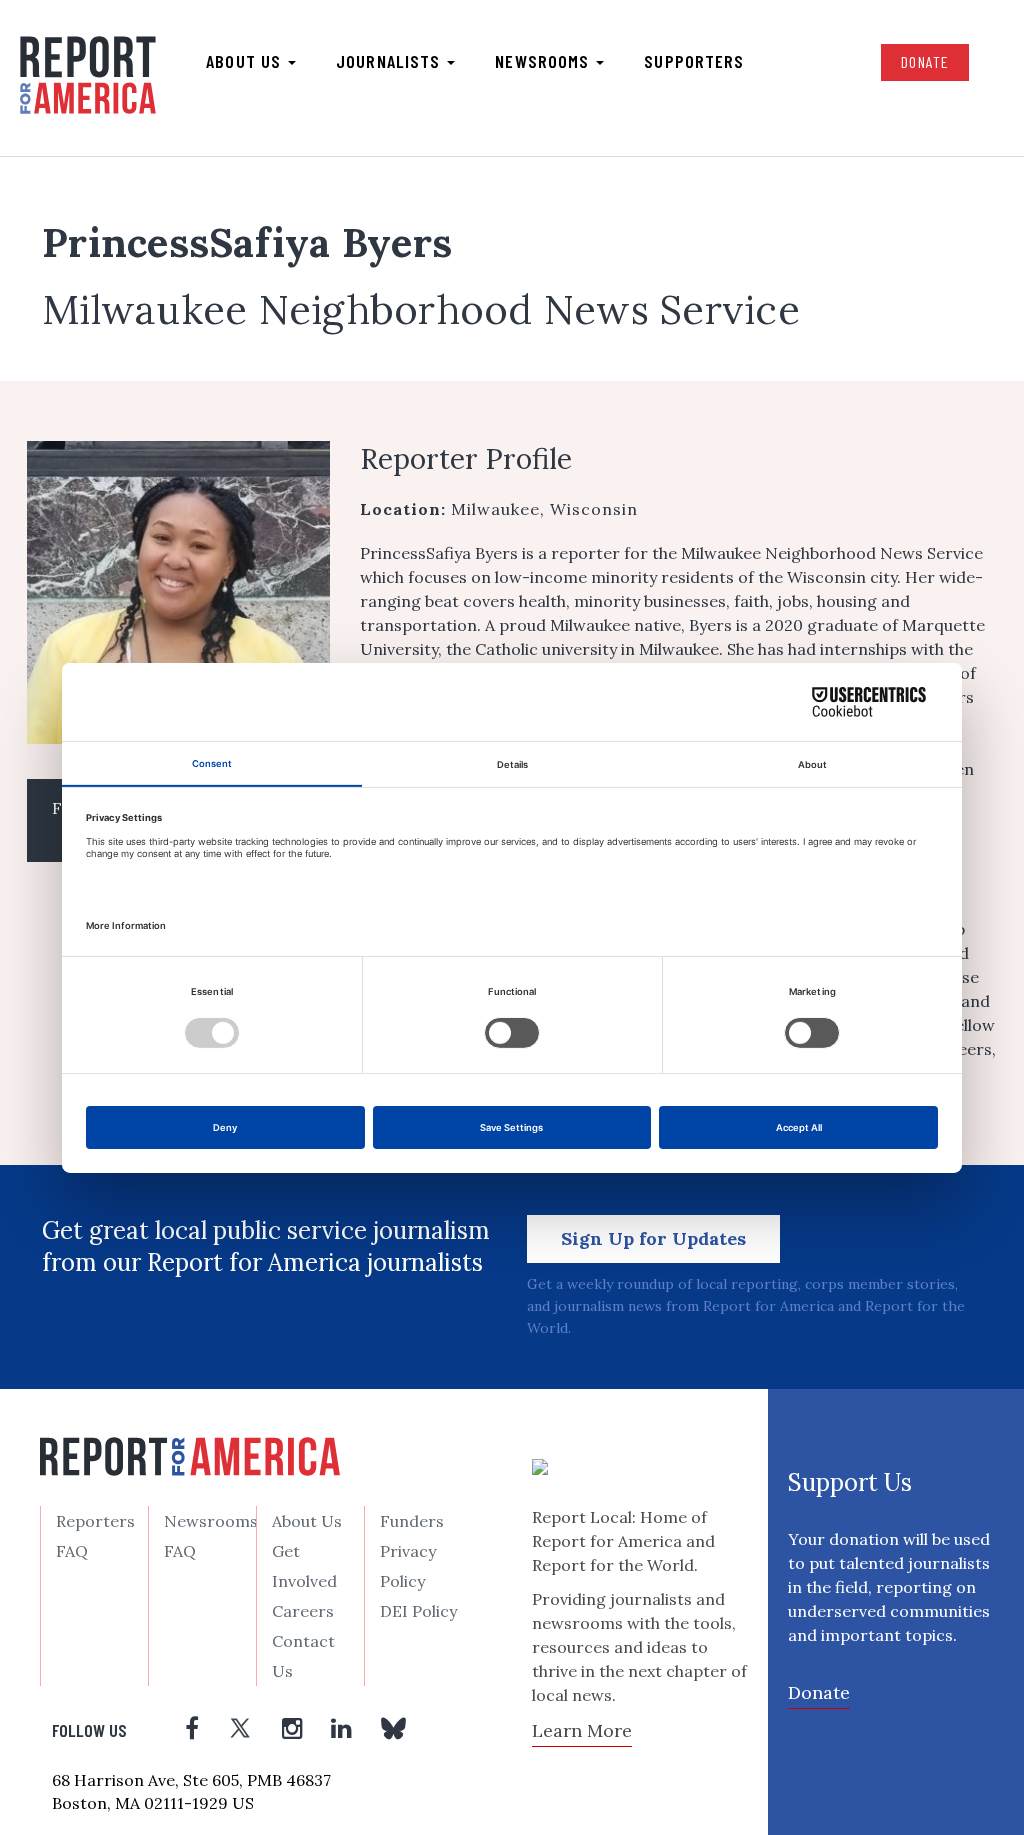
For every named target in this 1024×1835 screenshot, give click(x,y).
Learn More (582, 1730)
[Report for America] (88, 76)
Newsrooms (544, 61)
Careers (303, 1611)
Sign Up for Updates (653, 1238)
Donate (925, 61)
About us (246, 61)
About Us (307, 1521)
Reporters (95, 1521)
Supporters (694, 61)
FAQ (72, 1551)
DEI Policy (418, 1611)
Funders (412, 1521)
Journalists (390, 61)
